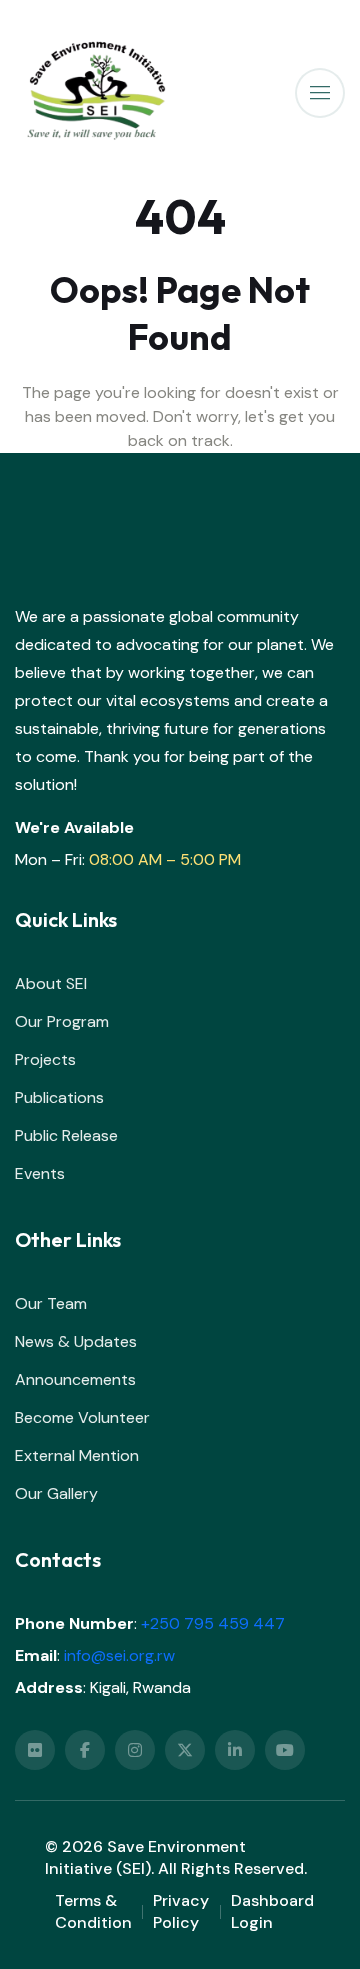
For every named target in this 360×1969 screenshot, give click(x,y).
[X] (185, 1750)
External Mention (77, 1455)
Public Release (66, 1135)
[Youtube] (285, 1750)
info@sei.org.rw (119, 1655)
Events (40, 1173)
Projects (45, 1059)
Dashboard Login (272, 1911)
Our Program (62, 1021)
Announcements (75, 1379)
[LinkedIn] (235, 1750)
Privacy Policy (181, 1911)
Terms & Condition (93, 1911)
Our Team (51, 1303)
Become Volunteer (82, 1417)
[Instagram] (135, 1750)
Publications (59, 1097)
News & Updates (76, 1341)
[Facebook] (85, 1750)
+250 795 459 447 (213, 1623)
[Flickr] (35, 1750)
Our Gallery (56, 1493)
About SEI (51, 983)
